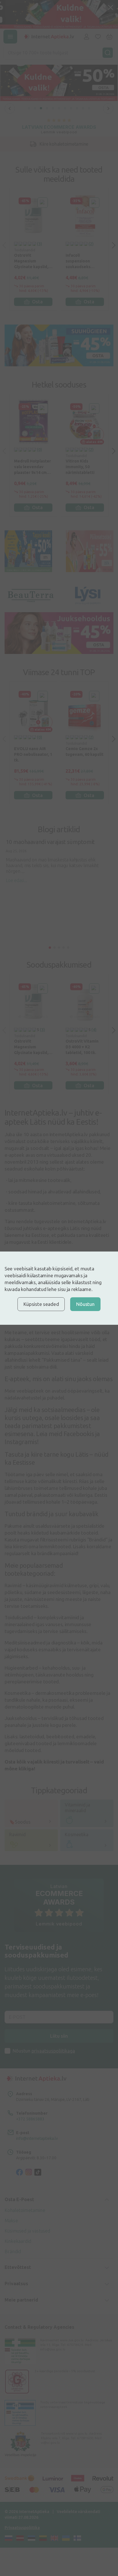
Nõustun (85, 1304)
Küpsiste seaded (41, 1304)
